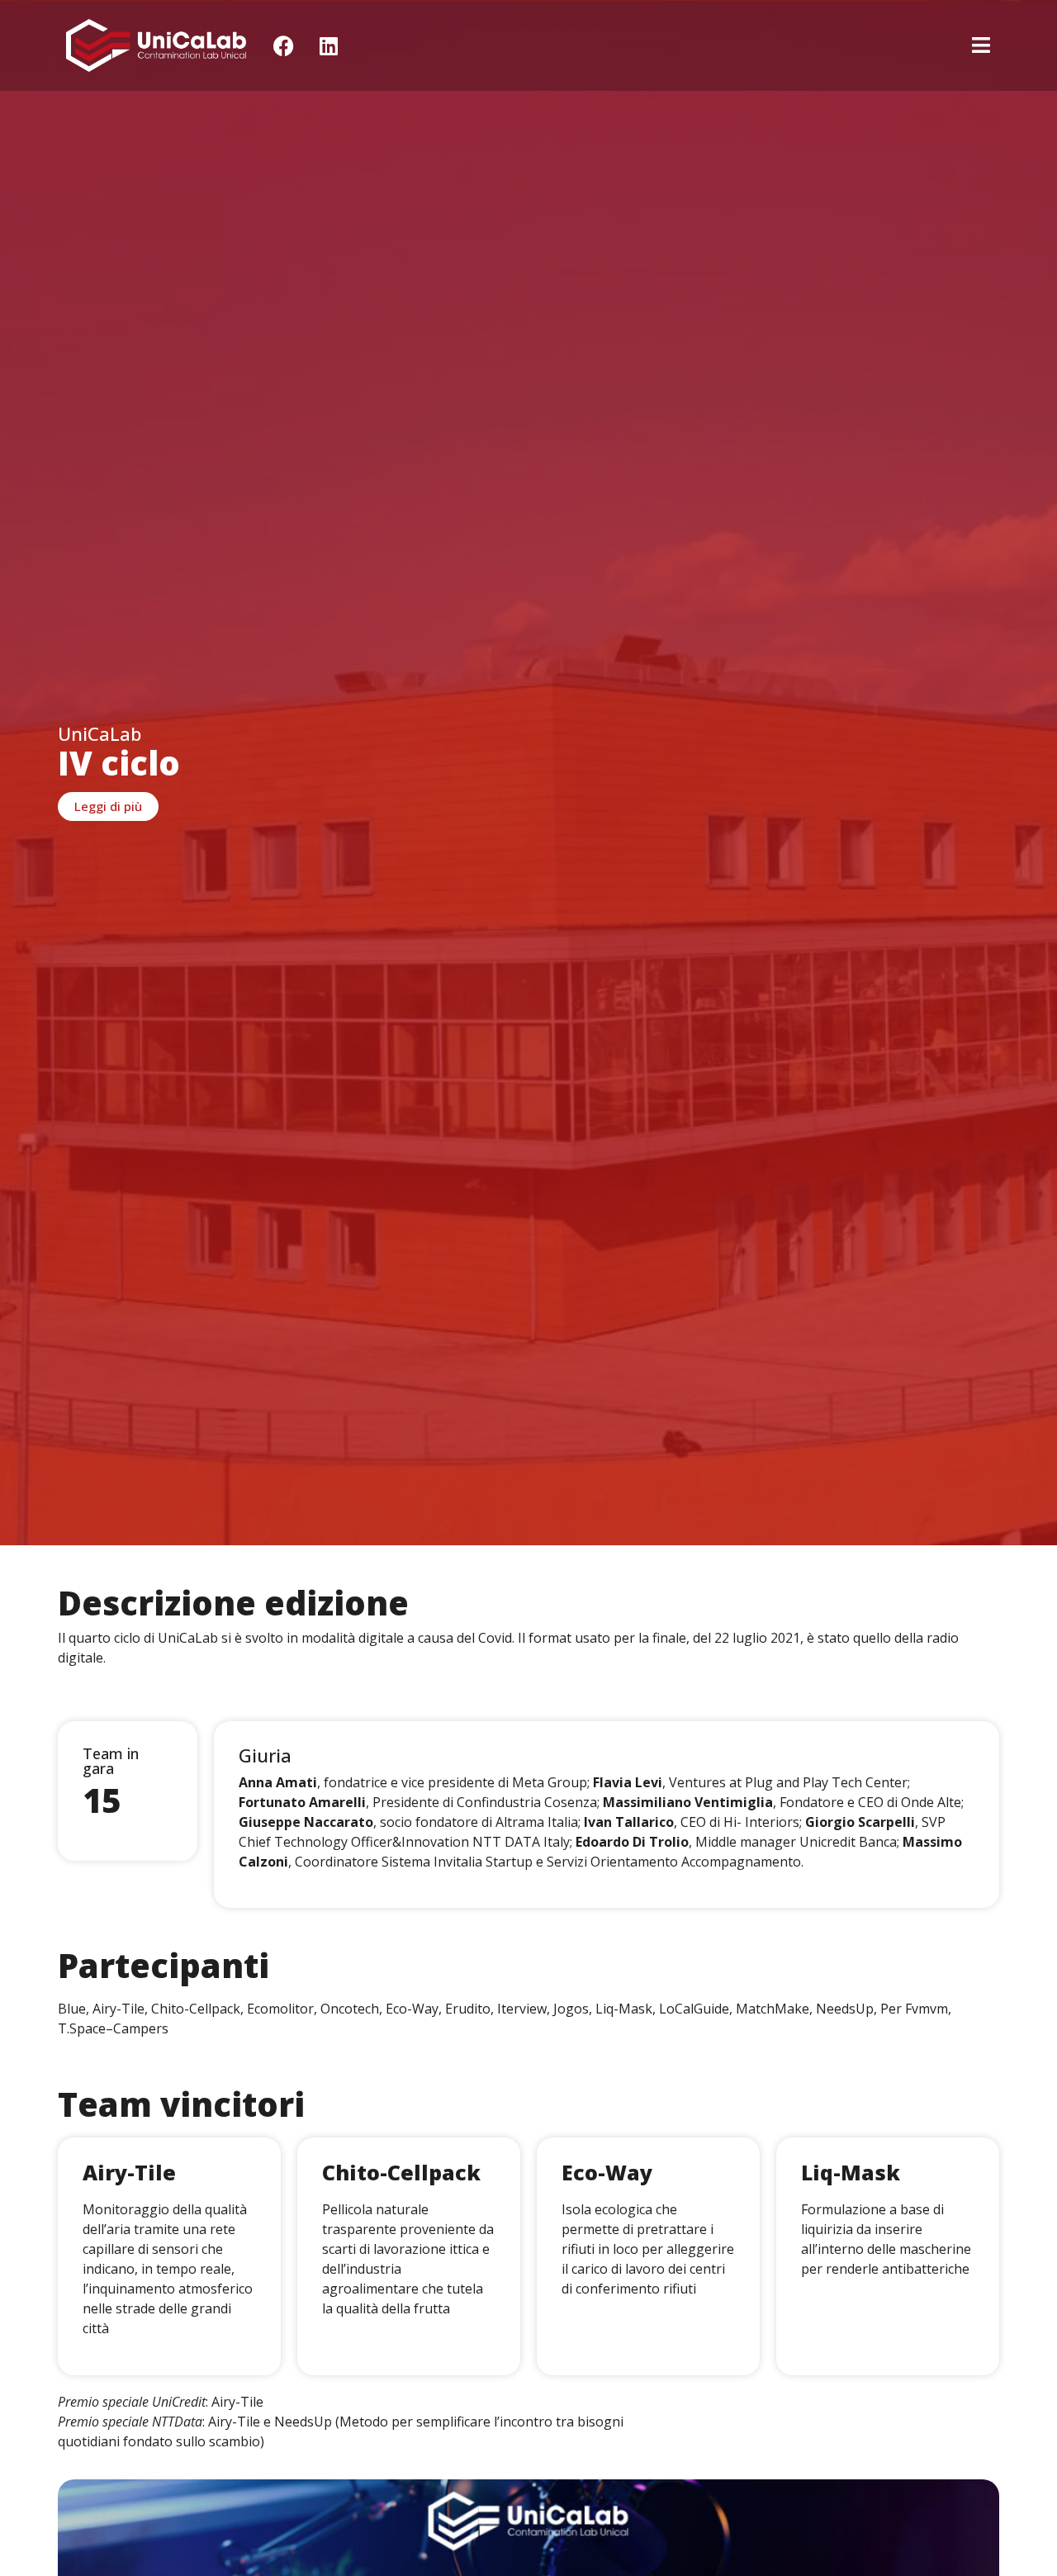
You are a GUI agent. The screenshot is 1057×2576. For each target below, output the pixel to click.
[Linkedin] (329, 45)
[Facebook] (283, 45)
